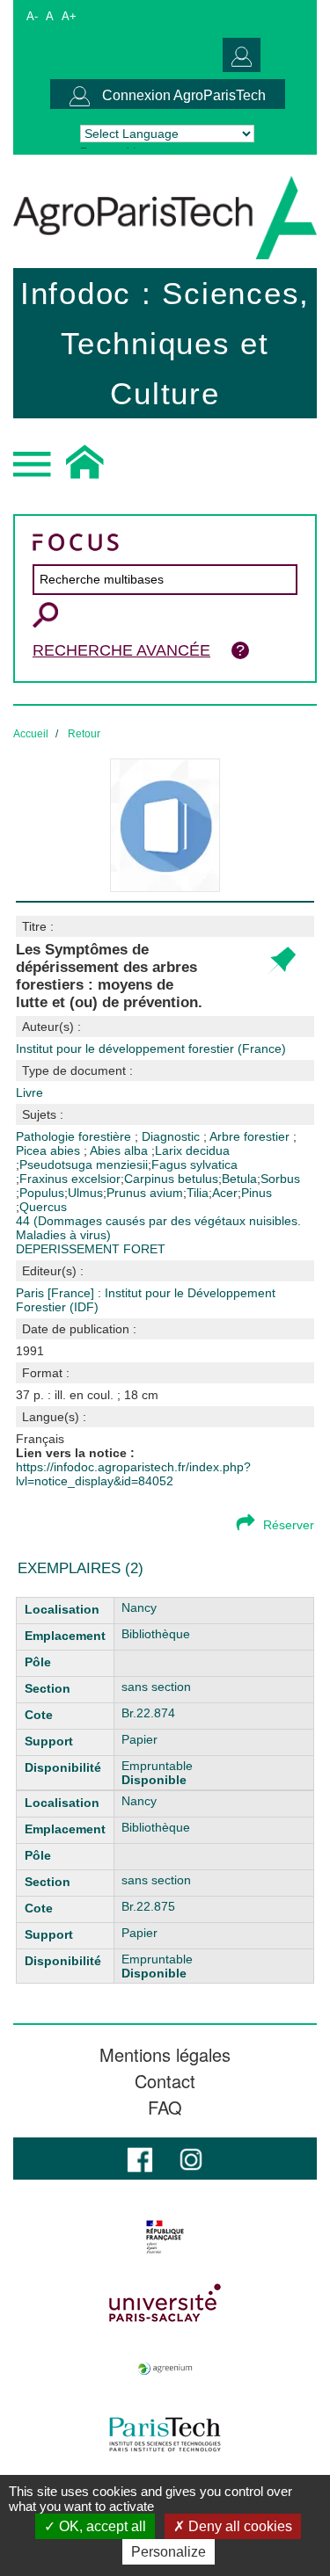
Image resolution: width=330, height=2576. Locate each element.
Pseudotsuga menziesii (84, 1165)
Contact (165, 2081)
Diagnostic (172, 1136)
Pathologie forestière (75, 1136)
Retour (84, 734)
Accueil (31, 734)
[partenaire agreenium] (165, 2369)
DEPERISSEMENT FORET (91, 1249)
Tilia (198, 1193)
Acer (225, 1193)
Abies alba (121, 1150)
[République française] (165, 2237)
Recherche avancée (121, 650)
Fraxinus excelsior (70, 1179)
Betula (239, 1179)
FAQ (165, 2108)
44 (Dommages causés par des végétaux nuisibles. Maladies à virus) (158, 1228)
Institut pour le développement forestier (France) (151, 1049)
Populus (42, 1193)
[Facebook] (140, 2158)
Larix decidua (192, 1150)
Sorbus (280, 1179)
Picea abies (50, 1150)
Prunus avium (145, 1193)
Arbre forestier (251, 1136)
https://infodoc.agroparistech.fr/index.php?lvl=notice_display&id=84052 (133, 1474)
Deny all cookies (238, 2526)
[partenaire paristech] (165, 2435)
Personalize (169, 2552)
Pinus (257, 1193)
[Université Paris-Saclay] (165, 2303)
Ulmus (85, 1193)
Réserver (289, 1525)
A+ (69, 16)
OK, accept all (101, 2526)
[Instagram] (191, 2158)
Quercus (43, 1207)
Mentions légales (165, 2055)
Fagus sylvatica (194, 1165)
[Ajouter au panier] (281, 961)
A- (32, 16)
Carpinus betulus (171, 1179)
